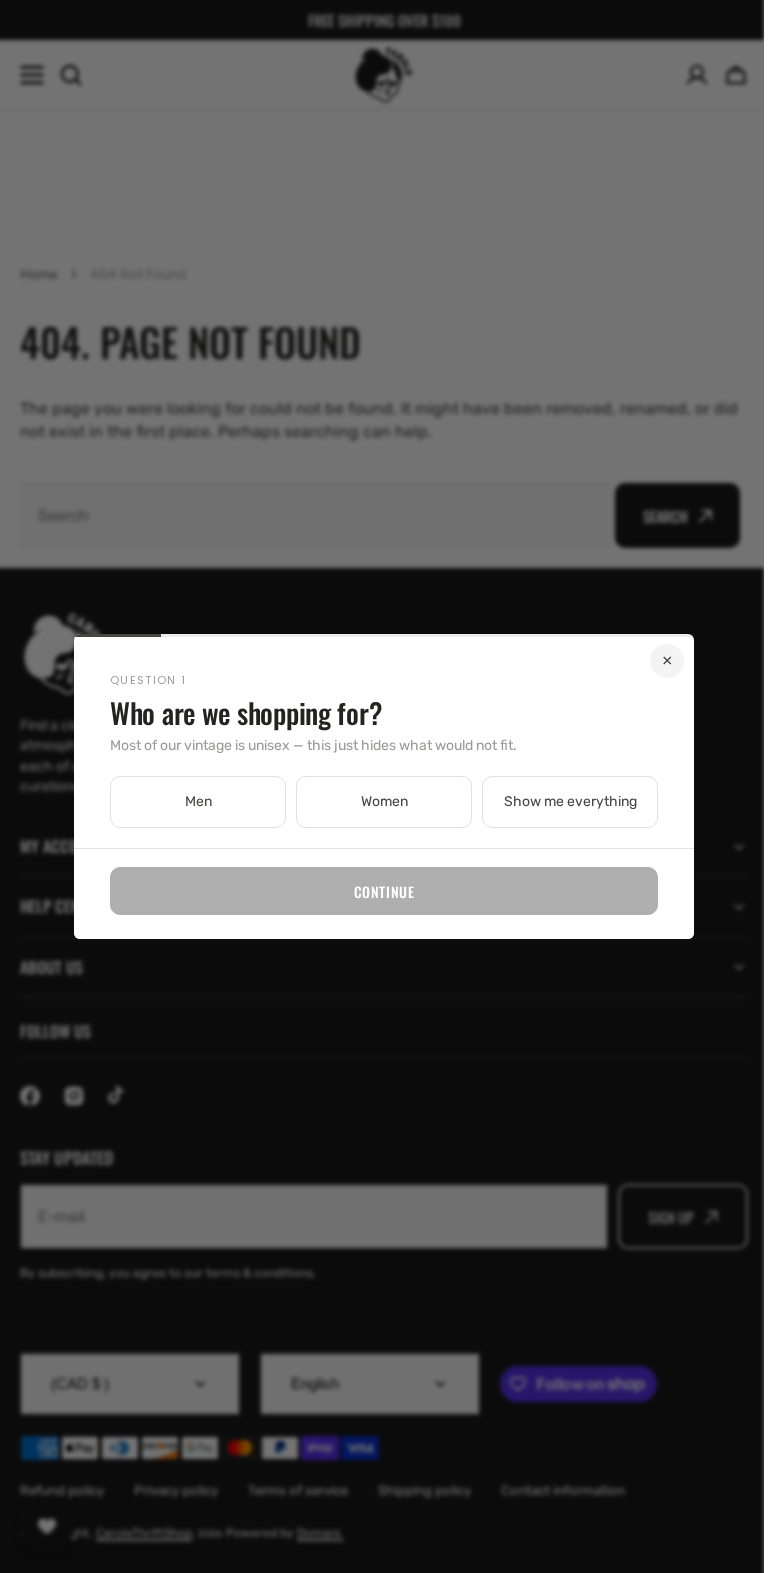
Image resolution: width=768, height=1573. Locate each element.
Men (190, 801)
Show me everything (562, 801)
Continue (376, 891)
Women (376, 801)
